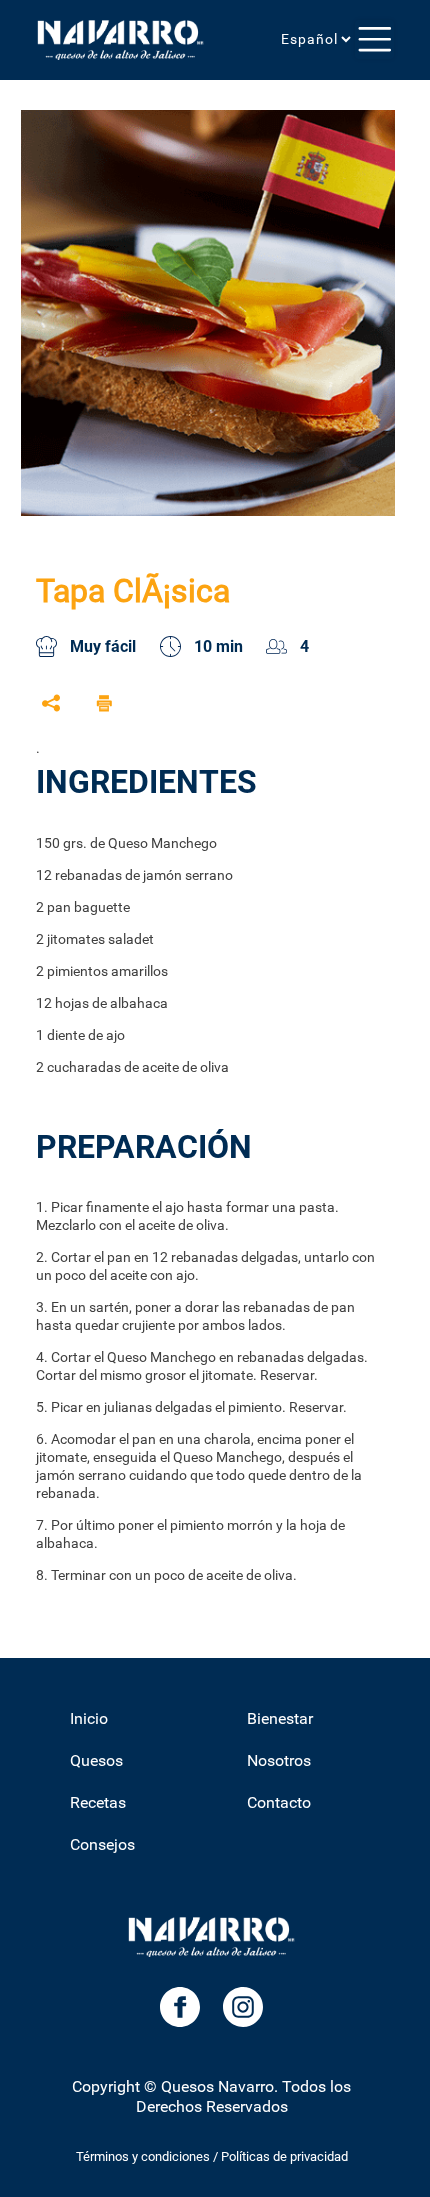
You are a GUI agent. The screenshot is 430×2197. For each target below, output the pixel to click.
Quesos (96, 1760)
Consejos (102, 1844)
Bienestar (280, 1718)
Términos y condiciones (143, 2156)
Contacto (279, 1802)
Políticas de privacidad (284, 2156)
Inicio (89, 1718)
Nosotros (279, 1760)
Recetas (98, 1802)
